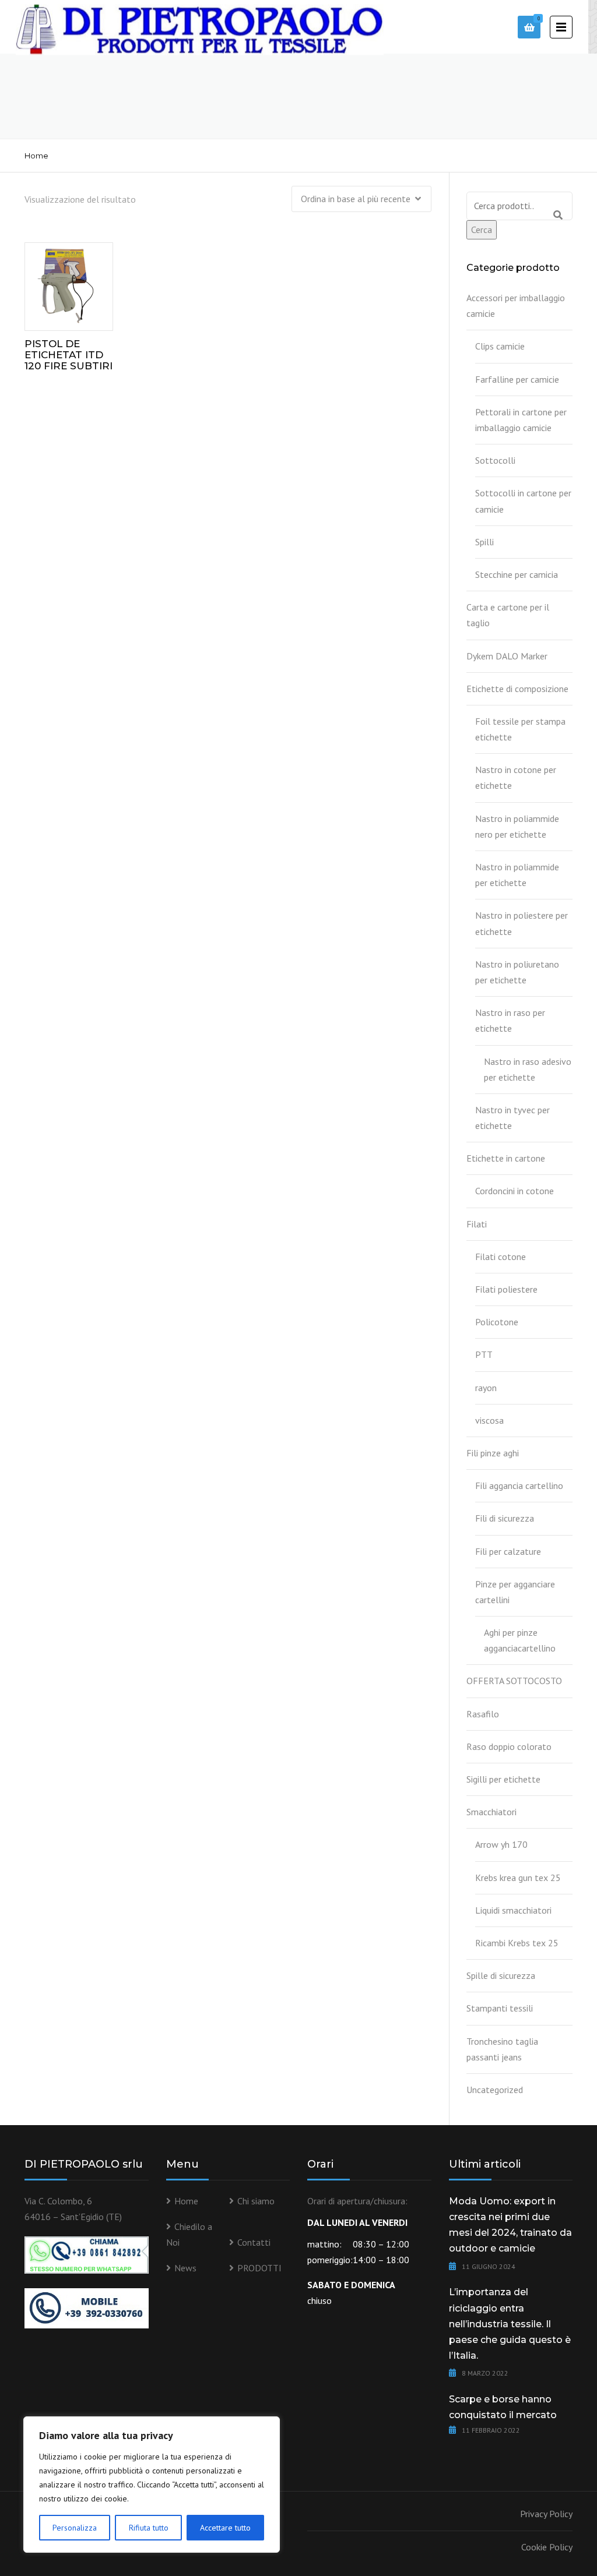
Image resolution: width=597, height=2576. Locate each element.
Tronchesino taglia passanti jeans (502, 2049)
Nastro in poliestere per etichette (522, 923)
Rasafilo (483, 1714)
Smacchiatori (491, 1812)
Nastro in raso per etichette (510, 1020)
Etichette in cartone (506, 1158)
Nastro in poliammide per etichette (517, 875)
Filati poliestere (506, 1289)
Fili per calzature (508, 1551)
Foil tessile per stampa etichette (520, 729)
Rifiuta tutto (149, 2528)
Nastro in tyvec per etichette (512, 1118)
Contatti (254, 2242)
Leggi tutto (76, 284)
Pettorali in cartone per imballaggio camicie (521, 420)
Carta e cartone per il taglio (508, 615)
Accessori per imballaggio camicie (516, 306)
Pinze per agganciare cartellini (515, 1592)
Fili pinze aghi (493, 1453)
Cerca (482, 230)
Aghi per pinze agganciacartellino (520, 1640)
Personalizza (75, 2528)
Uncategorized (495, 2090)
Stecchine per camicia (517, 574)
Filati (477, 1224)
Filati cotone (501, 1257)
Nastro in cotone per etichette (516, 777)
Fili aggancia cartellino (519, 1485)
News (185, 2268)
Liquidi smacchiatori (513, 1910)
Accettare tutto (225, 2528)
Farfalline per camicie (517, 379)
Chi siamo (256, 2201)
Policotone (497, 1322)
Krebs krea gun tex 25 (518, 1878)
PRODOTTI (259, 2268)
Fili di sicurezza (505, 1518)
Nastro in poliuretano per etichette (517, 972)
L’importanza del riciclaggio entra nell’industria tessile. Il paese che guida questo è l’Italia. (510, 2324)
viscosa (489, 1420)
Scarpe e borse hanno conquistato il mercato (503, 2407)
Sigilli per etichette (503, 1779)
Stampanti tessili (500, 2008)
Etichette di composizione (517, 689)
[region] (152, 2485)
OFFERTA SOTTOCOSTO (514, 1681)
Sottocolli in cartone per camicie (523, 501)
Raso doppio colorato (509, 1746)
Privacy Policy (546, 2514)
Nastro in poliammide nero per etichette (517, 826)
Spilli (484, 542)
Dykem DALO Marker (507, 656)
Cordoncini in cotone (515, 1191)
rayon (486, 1388)
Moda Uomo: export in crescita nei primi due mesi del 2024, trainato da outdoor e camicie (510, 2225)
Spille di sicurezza (501, 1975)
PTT (484, 1354)
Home (36, 156)
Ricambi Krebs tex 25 (517, 1943)
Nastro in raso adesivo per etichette (528, 1069)
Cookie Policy (547, 2547)
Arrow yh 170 (501, 1844)
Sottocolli (495, 460)
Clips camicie (500, 346)
